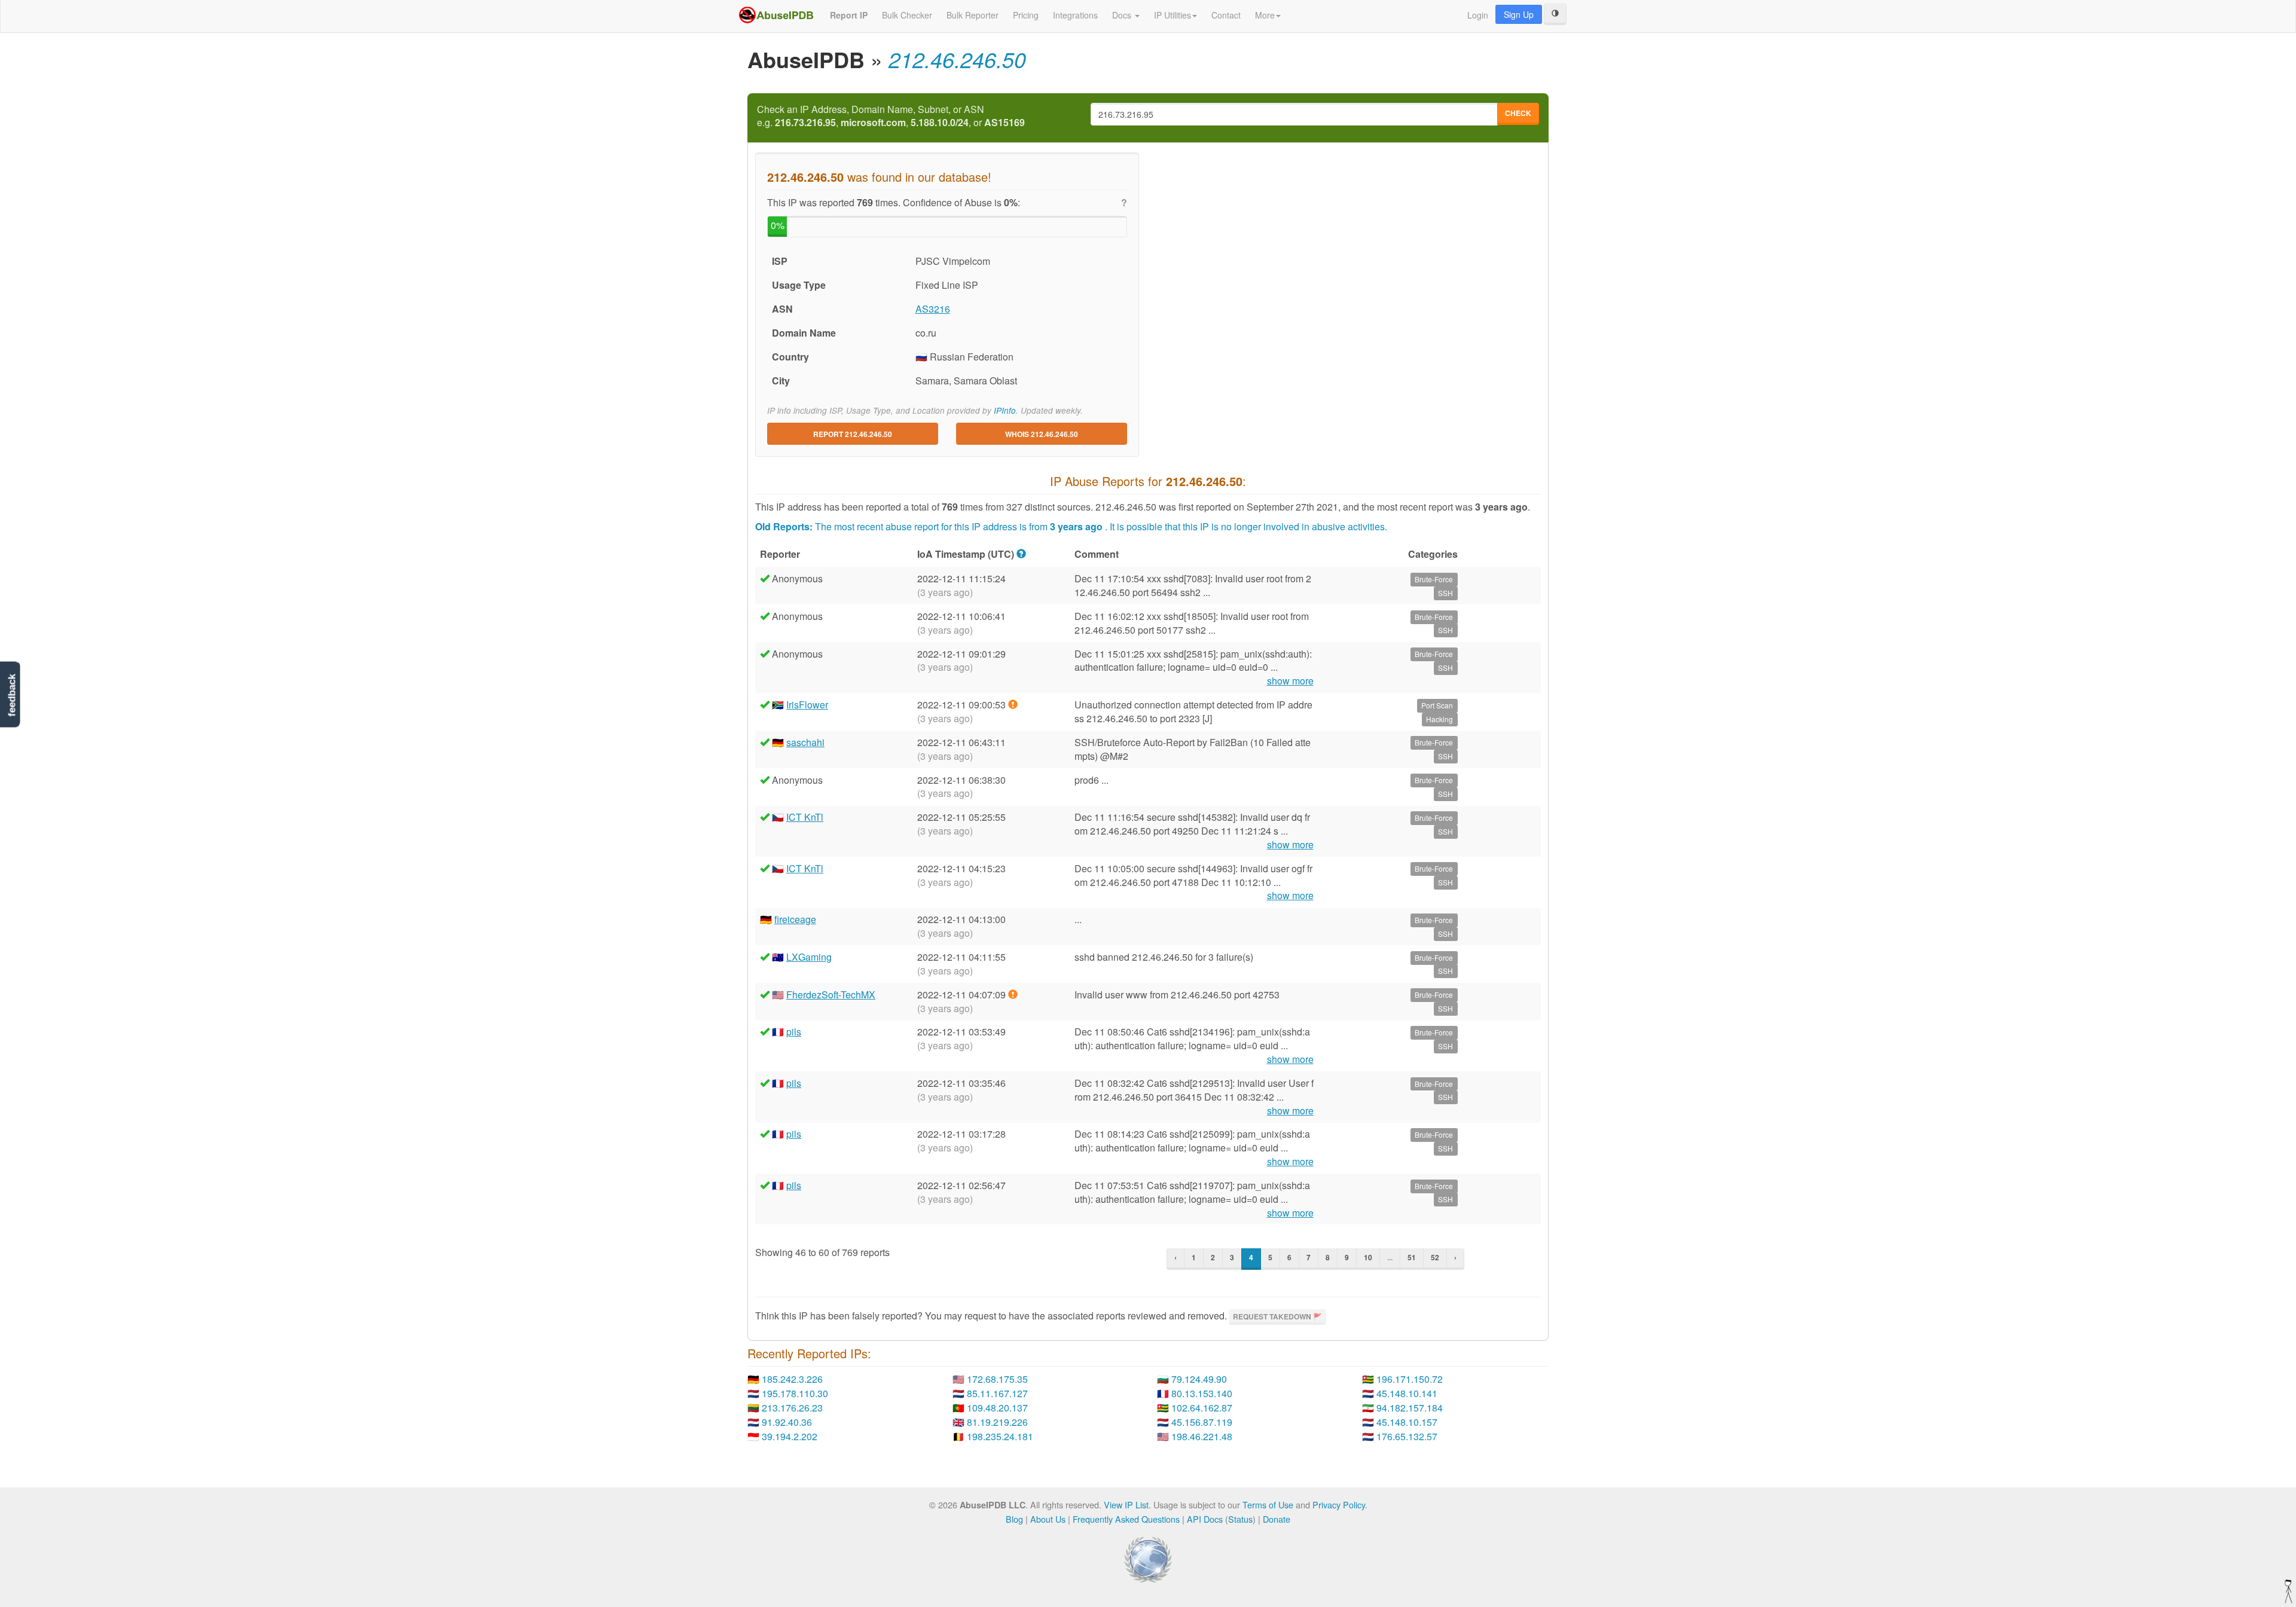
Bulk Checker (907, 15)
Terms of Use (1268, 1504)
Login (1478, 15)
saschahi (805, 742)
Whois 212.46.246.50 (1042, 434)
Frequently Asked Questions (1126, 1519)
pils (794, 1032)
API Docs (1205, 1519)
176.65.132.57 (1407, 1436)
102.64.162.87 (1202, 1408)
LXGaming (809, 957)
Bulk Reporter (973, 15)
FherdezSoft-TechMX (831, 995)
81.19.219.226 (997, 1422)
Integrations (1075, 15)
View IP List (1126, 1504)
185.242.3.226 (792, 1379)
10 (1368, 1257)
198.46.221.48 (1202, 1436)
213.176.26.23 (792, 1408)
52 (1435, 1257)
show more (1290, 681)
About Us (1048, 1519)
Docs (1123, 15)
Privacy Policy (1339, 1504)
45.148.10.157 (1407, 1422)
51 (1412, 1257)
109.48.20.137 (997, 1408)
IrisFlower (807, 705)
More (1265, 15)
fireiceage (795, 919)
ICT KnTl (805, 817)
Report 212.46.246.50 (853, 434)
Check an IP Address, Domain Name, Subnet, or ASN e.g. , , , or (891, 116)
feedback (12, 696)
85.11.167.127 (997, 1393)
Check (1518, 113)
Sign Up (1519, 14)
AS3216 (933, 309)
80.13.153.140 (1202, 1393)
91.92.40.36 (787, 1422)
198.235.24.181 (1000, 1436)
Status (1240, 1519)
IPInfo (1005, 410)
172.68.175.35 (997, 1379)
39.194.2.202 (790, 1436)
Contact (1226, 15)
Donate (1277, 1519)
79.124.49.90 (1199, 1379)
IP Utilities (1173, 15)
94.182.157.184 (1410, 1408)
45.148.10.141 (1407, 1393)
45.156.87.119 (1202, 1422)
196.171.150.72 (1410, 1379)
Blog (1014, 1519)
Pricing (1026, 15)
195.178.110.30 (795, 1393)
